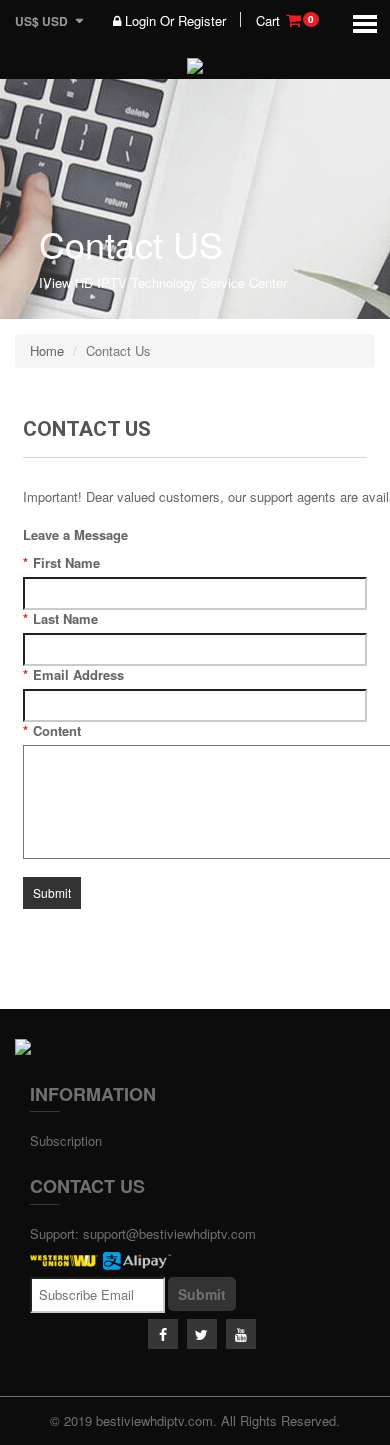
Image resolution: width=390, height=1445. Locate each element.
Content (52, 731)
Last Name (60, 619)
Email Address (73, 675)
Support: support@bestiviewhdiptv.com (143, 1233)
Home (47, 350)
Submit (202, 1294)
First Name (61, 563)
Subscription (66, 1140)
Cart (285, 21)
